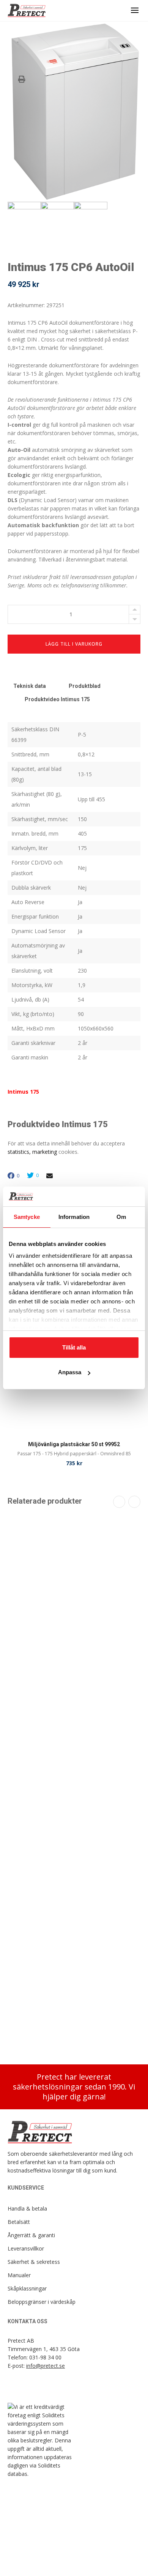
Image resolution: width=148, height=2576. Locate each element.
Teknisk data (30, 686)
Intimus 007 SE (74, 1754)
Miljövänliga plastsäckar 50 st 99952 (74, 1444)
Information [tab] (74, 1217)
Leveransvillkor (26, 2248)
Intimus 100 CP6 (74, 1885)
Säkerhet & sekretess (34, 2262)
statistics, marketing (32, 1152)
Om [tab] (121, 1217)
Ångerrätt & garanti (31, 2235)
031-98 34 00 (45, 2357)
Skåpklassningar (27, 2288)
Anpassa (70, 1372)
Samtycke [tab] (27, 1217)
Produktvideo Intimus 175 (57, 699)
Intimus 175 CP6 (74, 2019)
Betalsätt (19, 2222)
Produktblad (85, 686)
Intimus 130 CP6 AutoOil (74, 1621)
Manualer (19, 2275)
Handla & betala (27, 2208)
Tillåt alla (74, 1347)
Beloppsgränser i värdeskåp (42, 2302)
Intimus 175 (23, 1092)
